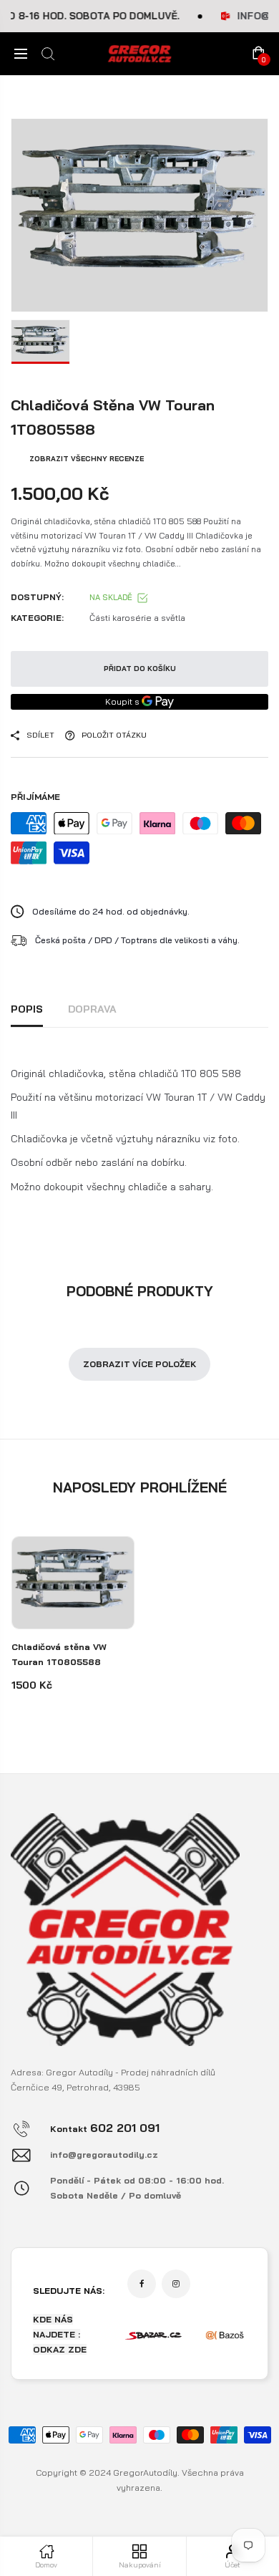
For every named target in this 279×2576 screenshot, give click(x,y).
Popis (27, 1009)
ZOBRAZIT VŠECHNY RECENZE (87, 459)
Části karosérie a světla (137, 618)
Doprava (92, 1009)
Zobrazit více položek (139, 1364)
